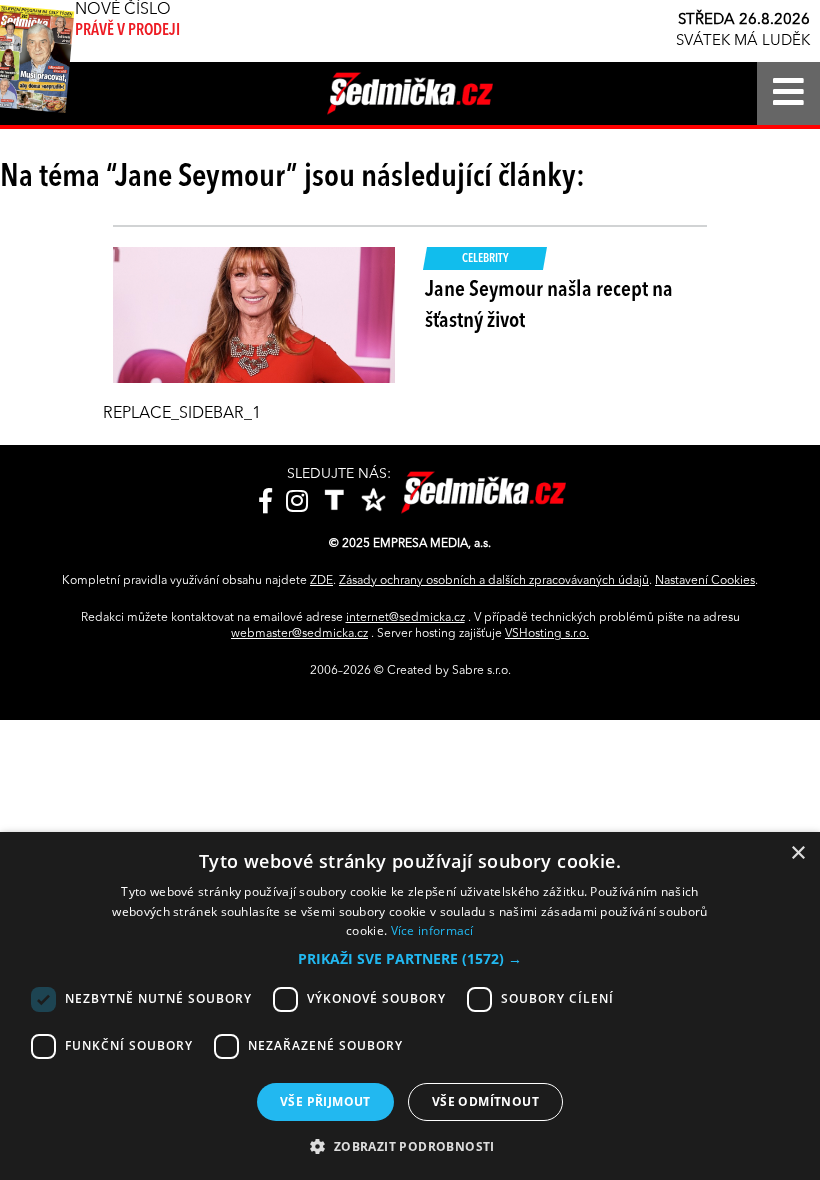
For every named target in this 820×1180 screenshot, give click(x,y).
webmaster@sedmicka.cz (299, 634)
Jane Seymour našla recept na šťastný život (549, 305)
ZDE (321, 581)
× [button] (797, 853)
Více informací (432, 930)
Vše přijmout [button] (325, 1101)
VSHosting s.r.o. (547, 634)
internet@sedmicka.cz (405, 618)
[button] (410, 959)
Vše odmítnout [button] (485, 1101)
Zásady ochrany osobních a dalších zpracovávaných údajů (494, 581)
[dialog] (410, 1006)
